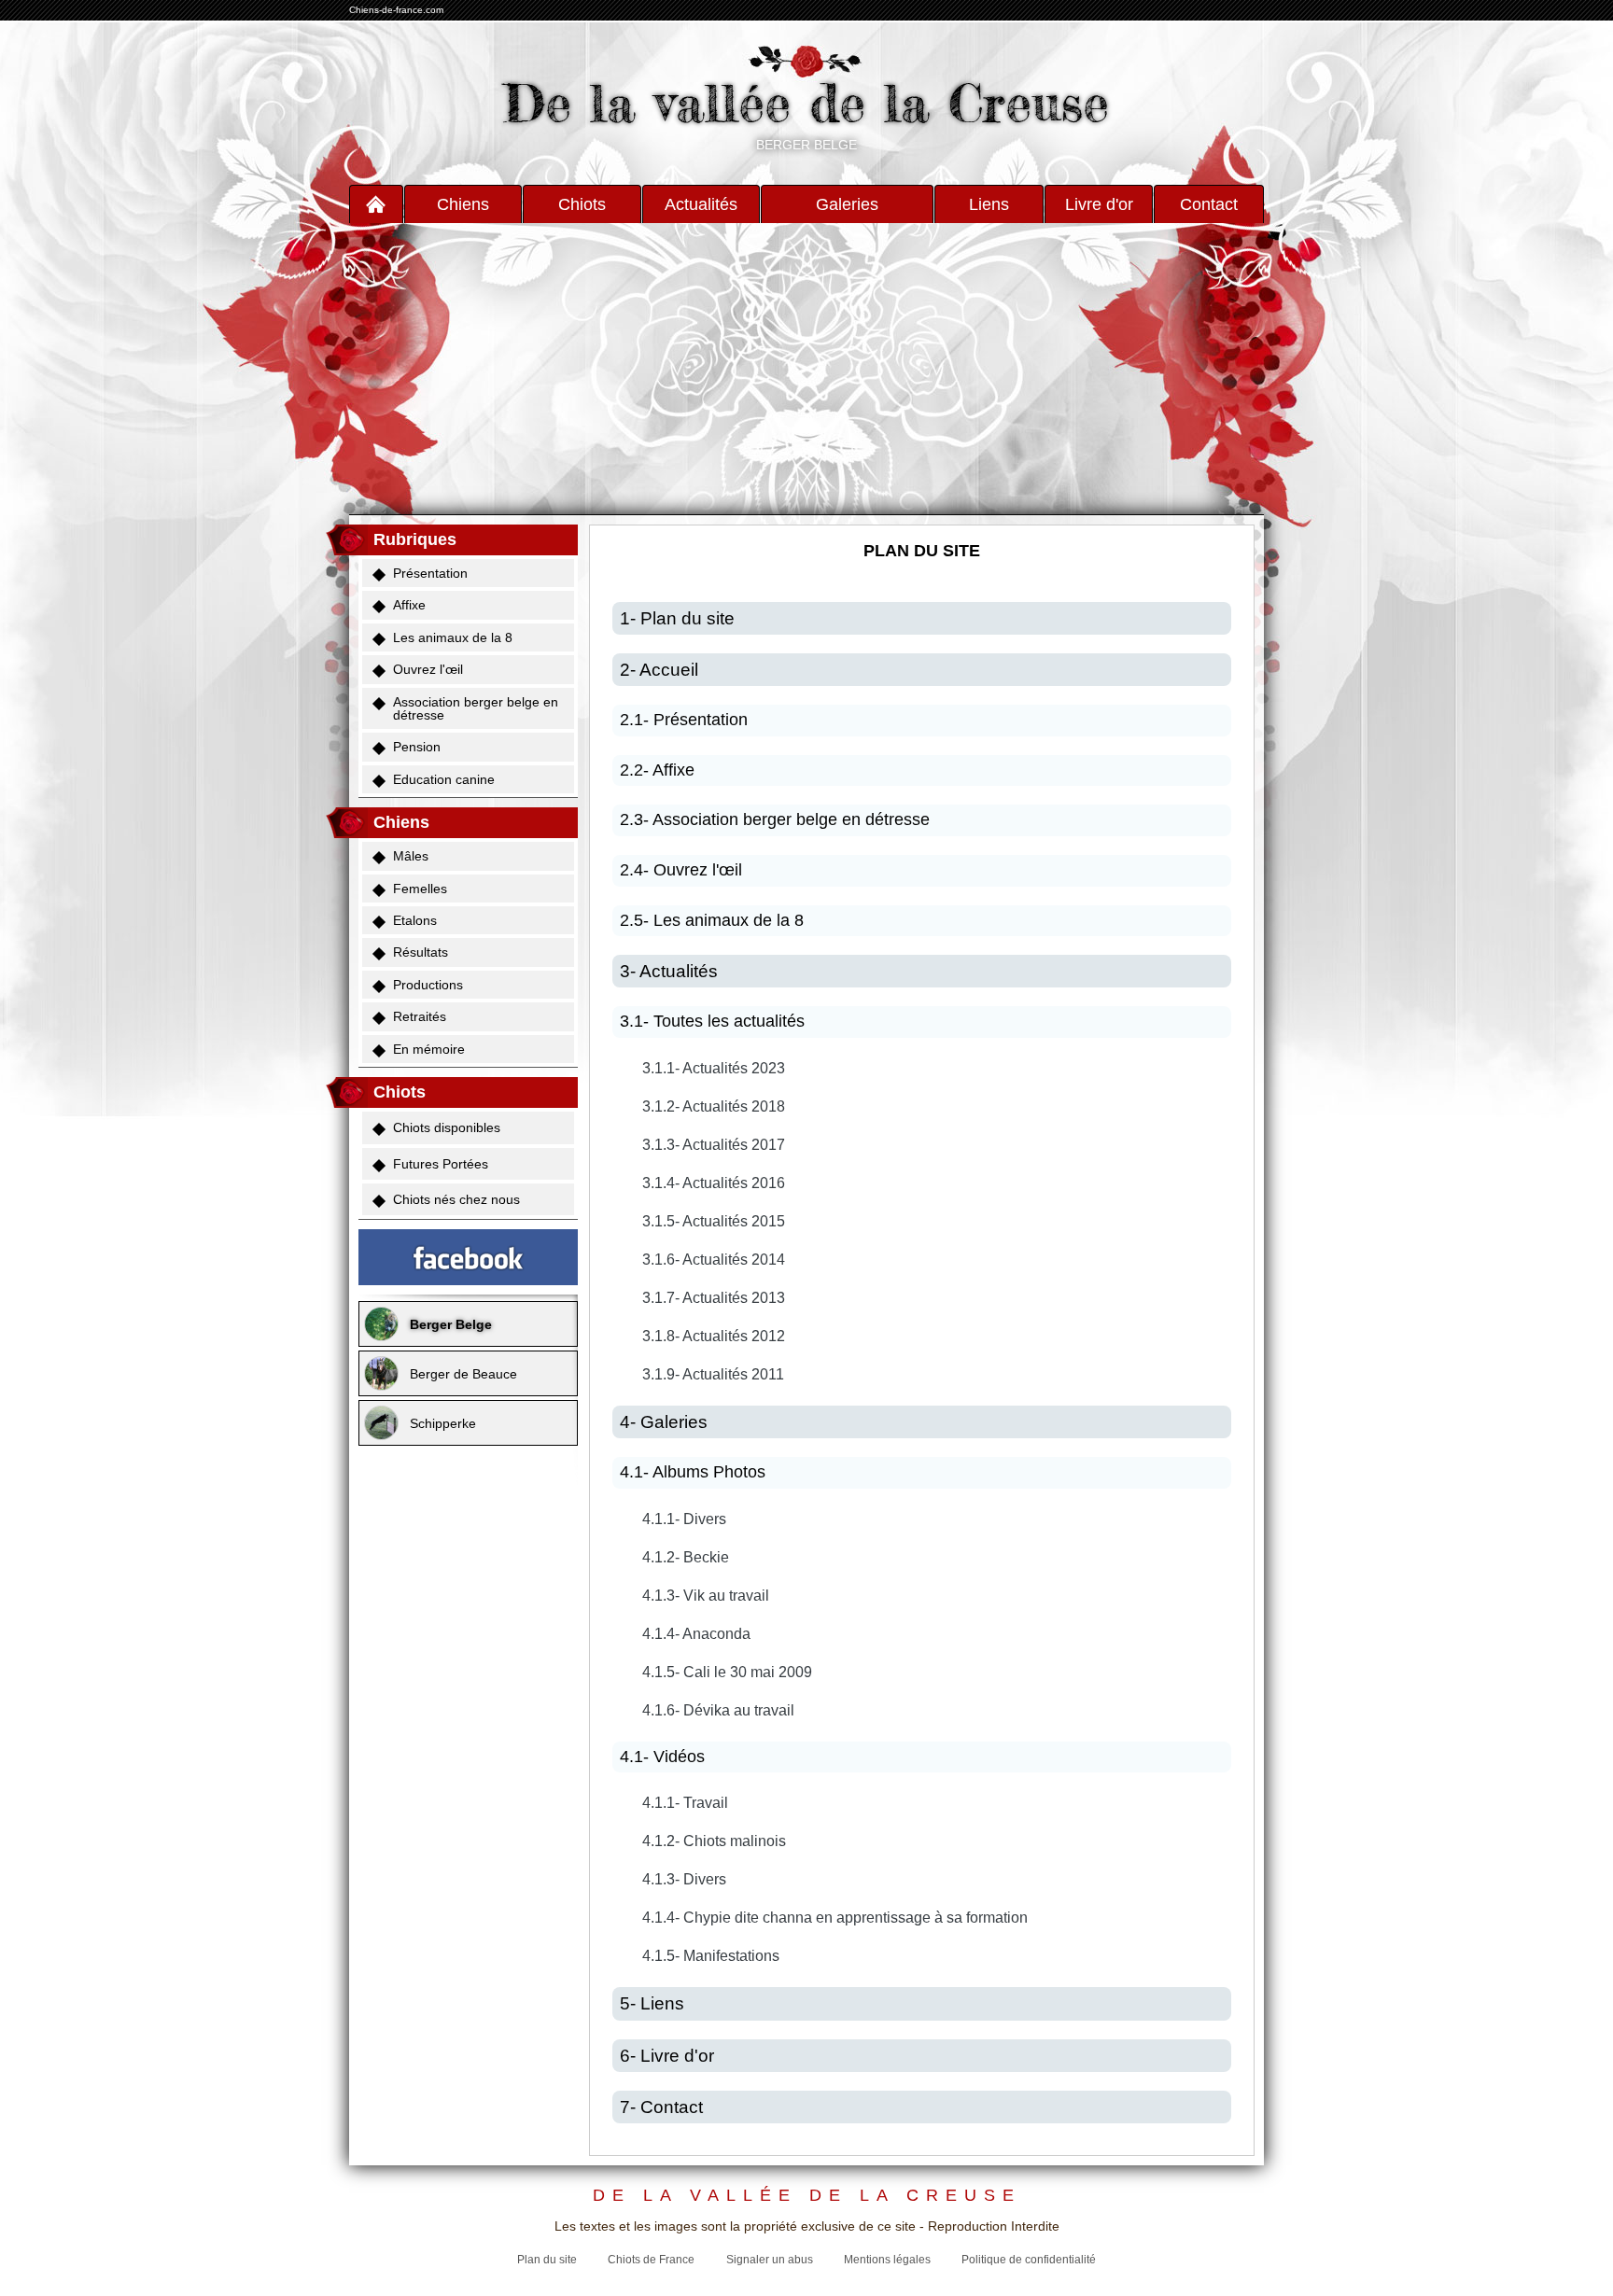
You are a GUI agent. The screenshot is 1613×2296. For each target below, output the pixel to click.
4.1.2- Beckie (686, 1557)
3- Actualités (669, 971)
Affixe (409, 605)
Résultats (421, 952)
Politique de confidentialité (1029, 2260)
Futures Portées (441, 1164)
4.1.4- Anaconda (696, 1634)
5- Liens (652, 2003)
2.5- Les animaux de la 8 (712, 920)
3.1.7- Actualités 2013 (714, 1298)
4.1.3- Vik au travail (706, 1596)
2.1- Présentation (684, 720)
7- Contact (661, 2107)
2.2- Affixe (657, 770)
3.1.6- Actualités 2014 (714, 1260)
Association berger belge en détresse (476, 708)
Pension (417, 747)
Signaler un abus (770, 2260)
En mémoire (429, 1049)
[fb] (468, 1257)
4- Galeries (664, 1422)
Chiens (463, 204)
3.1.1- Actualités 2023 (714, 1068)
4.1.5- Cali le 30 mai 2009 (727, 1672)
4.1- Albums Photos (693, 1472)
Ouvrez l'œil (428, 669)
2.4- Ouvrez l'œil (681, 870)
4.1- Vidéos (662, 1757)
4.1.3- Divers (684, 1879)
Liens (989, 204)
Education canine (444, 779)
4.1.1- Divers (684, 1519)
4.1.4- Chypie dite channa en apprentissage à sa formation (835, 1918)
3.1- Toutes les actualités (712, 1021)
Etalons (415, 920)
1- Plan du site (677, 618)
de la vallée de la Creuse (807, 2196)
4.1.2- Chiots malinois (714, 1841)
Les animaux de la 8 (453, 637)
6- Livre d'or (667, 2056)
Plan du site (547, 2260)
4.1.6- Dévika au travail (718, 1710)
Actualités (701, 204)
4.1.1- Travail (685, 1803)
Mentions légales (887, 2260)
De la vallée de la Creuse (806, 103)
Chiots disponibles (447, 1127)
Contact (1209, 204)
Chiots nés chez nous (456, 1199)
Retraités (420, 1016)
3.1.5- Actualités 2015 (714, 1221)
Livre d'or (1099, 204)
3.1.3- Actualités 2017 (714, 1145)
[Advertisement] (806, 369)
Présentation (430, 573)
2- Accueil (659, 670)
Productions (428, 985)
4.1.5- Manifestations (711, 1956)
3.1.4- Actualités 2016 (714, 1183)
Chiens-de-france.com (396, 10)
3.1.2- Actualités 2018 (714, 1106)
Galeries (847, 204)
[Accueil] (376, 204)
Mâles (411, 856)
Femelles (420, 889)
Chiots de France (651, 2260)
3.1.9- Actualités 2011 (713, 1374)
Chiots (582, 204)
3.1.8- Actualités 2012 (714, 1336)
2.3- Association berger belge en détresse (775, 819)
